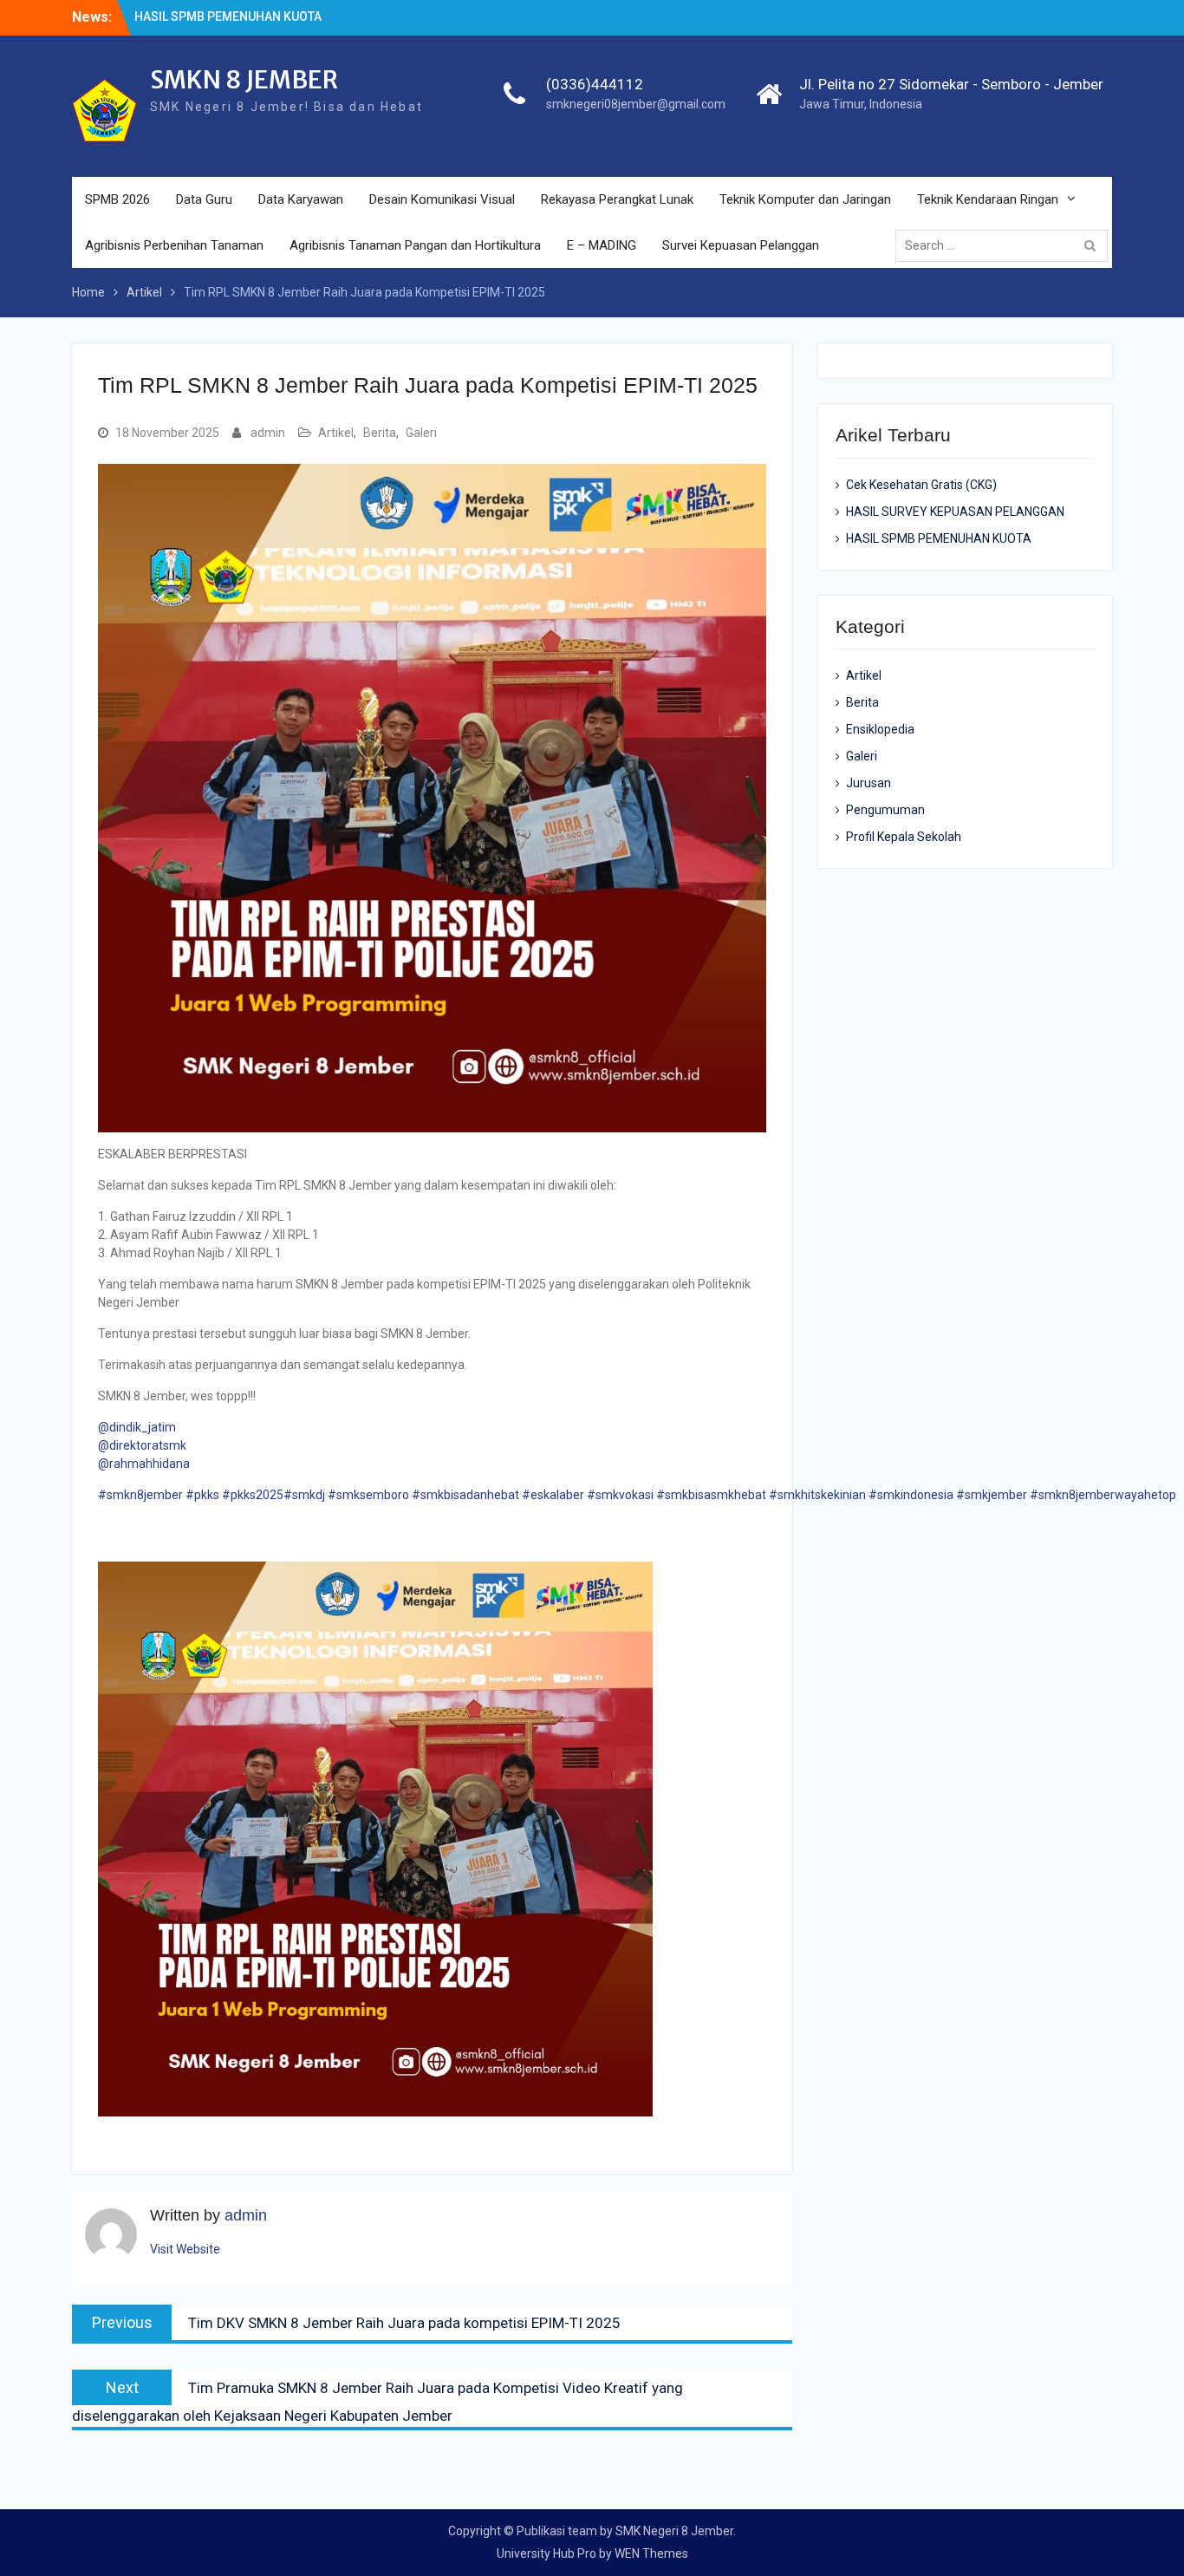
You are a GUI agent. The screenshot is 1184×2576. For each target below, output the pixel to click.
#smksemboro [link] (368, 1495)
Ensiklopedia (880, 729)
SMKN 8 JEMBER (244, 80)
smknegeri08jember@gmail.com (636, 104)
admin (268, 433)
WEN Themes (651, 2553)
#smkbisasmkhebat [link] (711, 1495)
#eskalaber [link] (553, 1495)
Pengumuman (885, 810)
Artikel (336, 433)
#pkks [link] (202, 1495)
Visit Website (185, 2249)
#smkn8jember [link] (140, 1495)
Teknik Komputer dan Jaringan (805, 199)
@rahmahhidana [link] (144, 1464)
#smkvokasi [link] (620, 1495)
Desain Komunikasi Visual (442, 199)
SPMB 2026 (117, 199)
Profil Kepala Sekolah (904, 837)
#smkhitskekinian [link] (817, 1495)
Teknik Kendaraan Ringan (988, 199)
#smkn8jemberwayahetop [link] (1103, 1495)
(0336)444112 (595, 84)
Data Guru (204, 199)
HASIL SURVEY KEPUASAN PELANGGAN (955, 512)
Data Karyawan (301, 199)
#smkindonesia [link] (911, 1495)
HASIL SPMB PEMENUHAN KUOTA (939, 538)
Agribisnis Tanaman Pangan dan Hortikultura (415, 245)
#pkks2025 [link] (253, 1495)
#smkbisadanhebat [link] (465, 1495)
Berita (380, 433)
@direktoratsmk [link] (142, 1445)
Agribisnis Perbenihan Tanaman (174, 245)
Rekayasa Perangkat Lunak (617, 199)
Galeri (421, 433)
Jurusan (868, 783)
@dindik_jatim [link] (137, 1427)
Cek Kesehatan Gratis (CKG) (212, 16)
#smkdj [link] (304, 1495)
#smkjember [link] (992, 1495)
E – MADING (602, 245)
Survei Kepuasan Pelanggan (741, 245)
